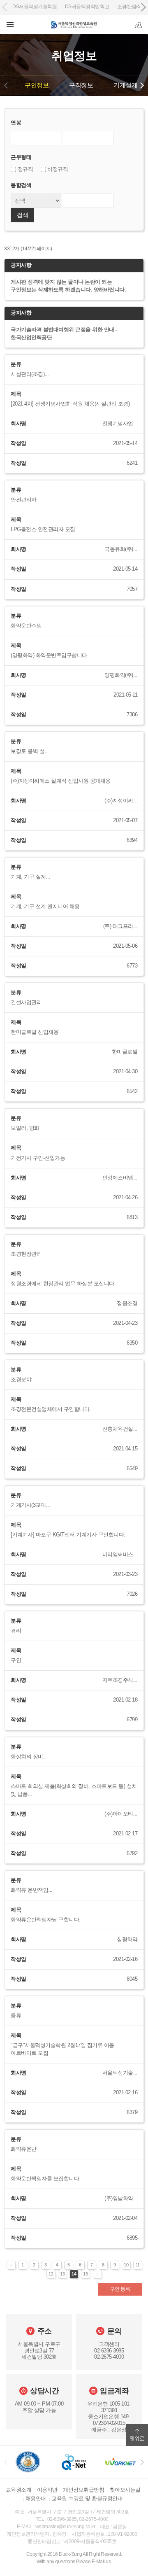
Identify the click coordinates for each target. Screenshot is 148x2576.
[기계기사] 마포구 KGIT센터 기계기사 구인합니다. (68, 1535)
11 (138, 2265)
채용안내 (36, 2498)
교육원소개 (19, 2490)
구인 (16, 1660)
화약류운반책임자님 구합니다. (46, 1920)
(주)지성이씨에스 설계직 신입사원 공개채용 (61, 781)
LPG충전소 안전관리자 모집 (43, 529)
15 (85, 2274)
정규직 (24, 169)
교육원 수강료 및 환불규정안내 (87, 2498)
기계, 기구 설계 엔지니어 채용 (45, 907)
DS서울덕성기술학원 (35, 7)
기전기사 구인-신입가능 (38, 1158)
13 (62, 2274)
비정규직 (57, 169)
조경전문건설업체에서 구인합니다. (51, 1409)
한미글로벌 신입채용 (35, 1032)
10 (126, 2265)
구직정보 (81, 85)
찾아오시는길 (125, 2490)
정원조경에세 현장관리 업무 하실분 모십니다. (63, 1284)
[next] (142, 2462)
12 (51, 2274)
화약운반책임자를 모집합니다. (46, 2179)
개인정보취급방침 (83, 2490)
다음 (142, 85)
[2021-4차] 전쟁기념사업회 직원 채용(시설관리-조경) (70, 404)
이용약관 (47, 2490)
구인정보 (37, 85)
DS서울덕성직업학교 (87, 7)
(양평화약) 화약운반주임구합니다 (49, 655)
